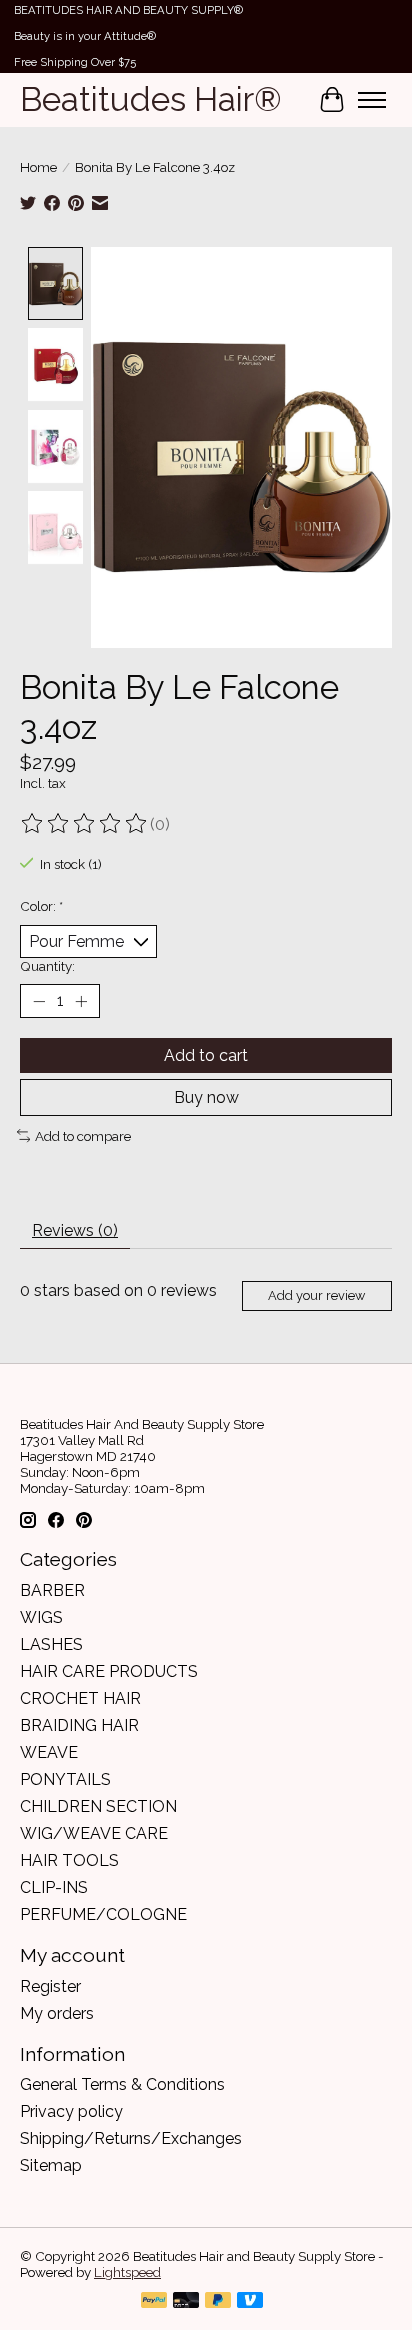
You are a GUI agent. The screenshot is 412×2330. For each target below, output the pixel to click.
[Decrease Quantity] (39, 1001)
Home (38, 167)
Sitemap (51, 2165)
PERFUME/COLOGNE (103, 1914)
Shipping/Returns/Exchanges (131, 2138)
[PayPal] (154, 2301)
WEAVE (49, 1752)
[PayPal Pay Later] (218, 2301)
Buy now (206, 1097)
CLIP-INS (54, 1887)
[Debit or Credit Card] (186, 2301)
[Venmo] (250, 2301)
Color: (41, 906)
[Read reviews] (85, 824)
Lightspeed (127, 2272)
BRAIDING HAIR (79, 1725)
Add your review (316, 1295)
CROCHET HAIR (80, 1698)
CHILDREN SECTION (98, 1806)
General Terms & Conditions (122, 2084)
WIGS (41, 1617)
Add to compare (83, 1136)
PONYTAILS (65, 1779)
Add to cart (206, 1055)
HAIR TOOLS (69, 1860)
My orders (57, 2013)
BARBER (52, 1590)
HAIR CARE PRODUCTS (109, 1671)
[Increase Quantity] (81, 1001)
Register (50, 1986)
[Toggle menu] (372, 100)
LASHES (51, 1644)
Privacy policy (71, 2111)
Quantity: (47, 966)
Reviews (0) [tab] (75, 1230)
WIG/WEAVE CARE (94, 1833)
